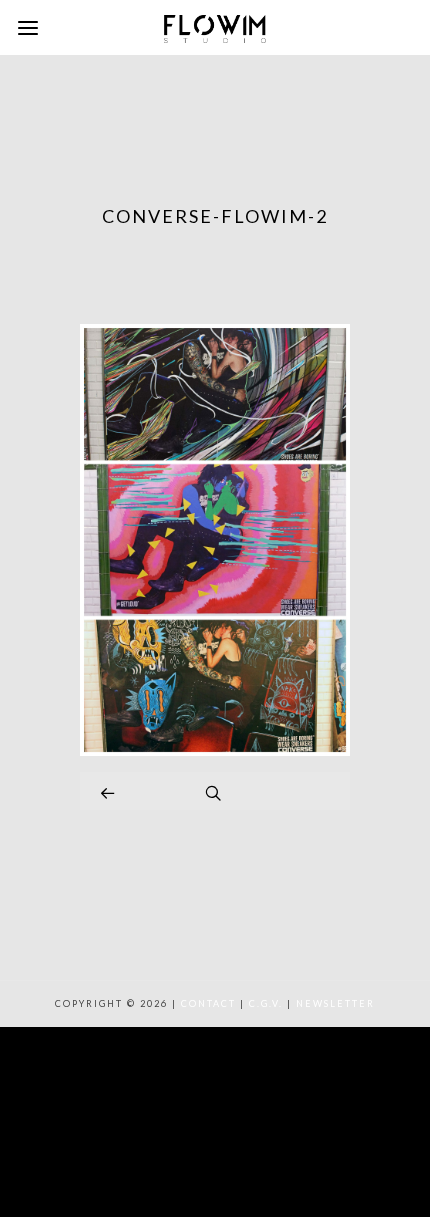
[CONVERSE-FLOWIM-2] (215, 750)
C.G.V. (266, 1003)
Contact (208, 1003)
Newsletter (335, 1003)
